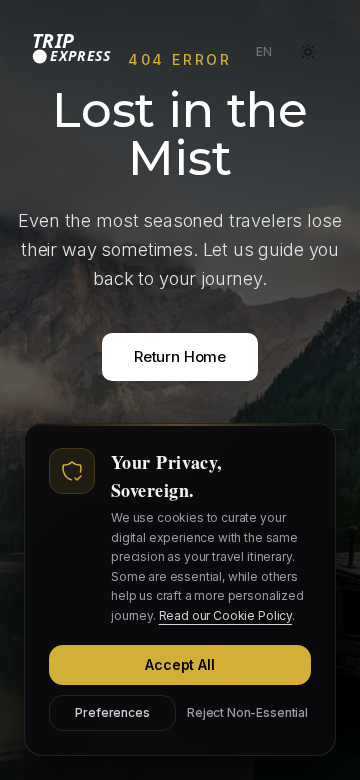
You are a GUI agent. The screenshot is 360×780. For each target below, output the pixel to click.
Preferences (112, 712)
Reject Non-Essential (247, 712)
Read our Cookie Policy (225, 615)
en (268, 55)
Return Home (180, 356)
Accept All (179, 664)
